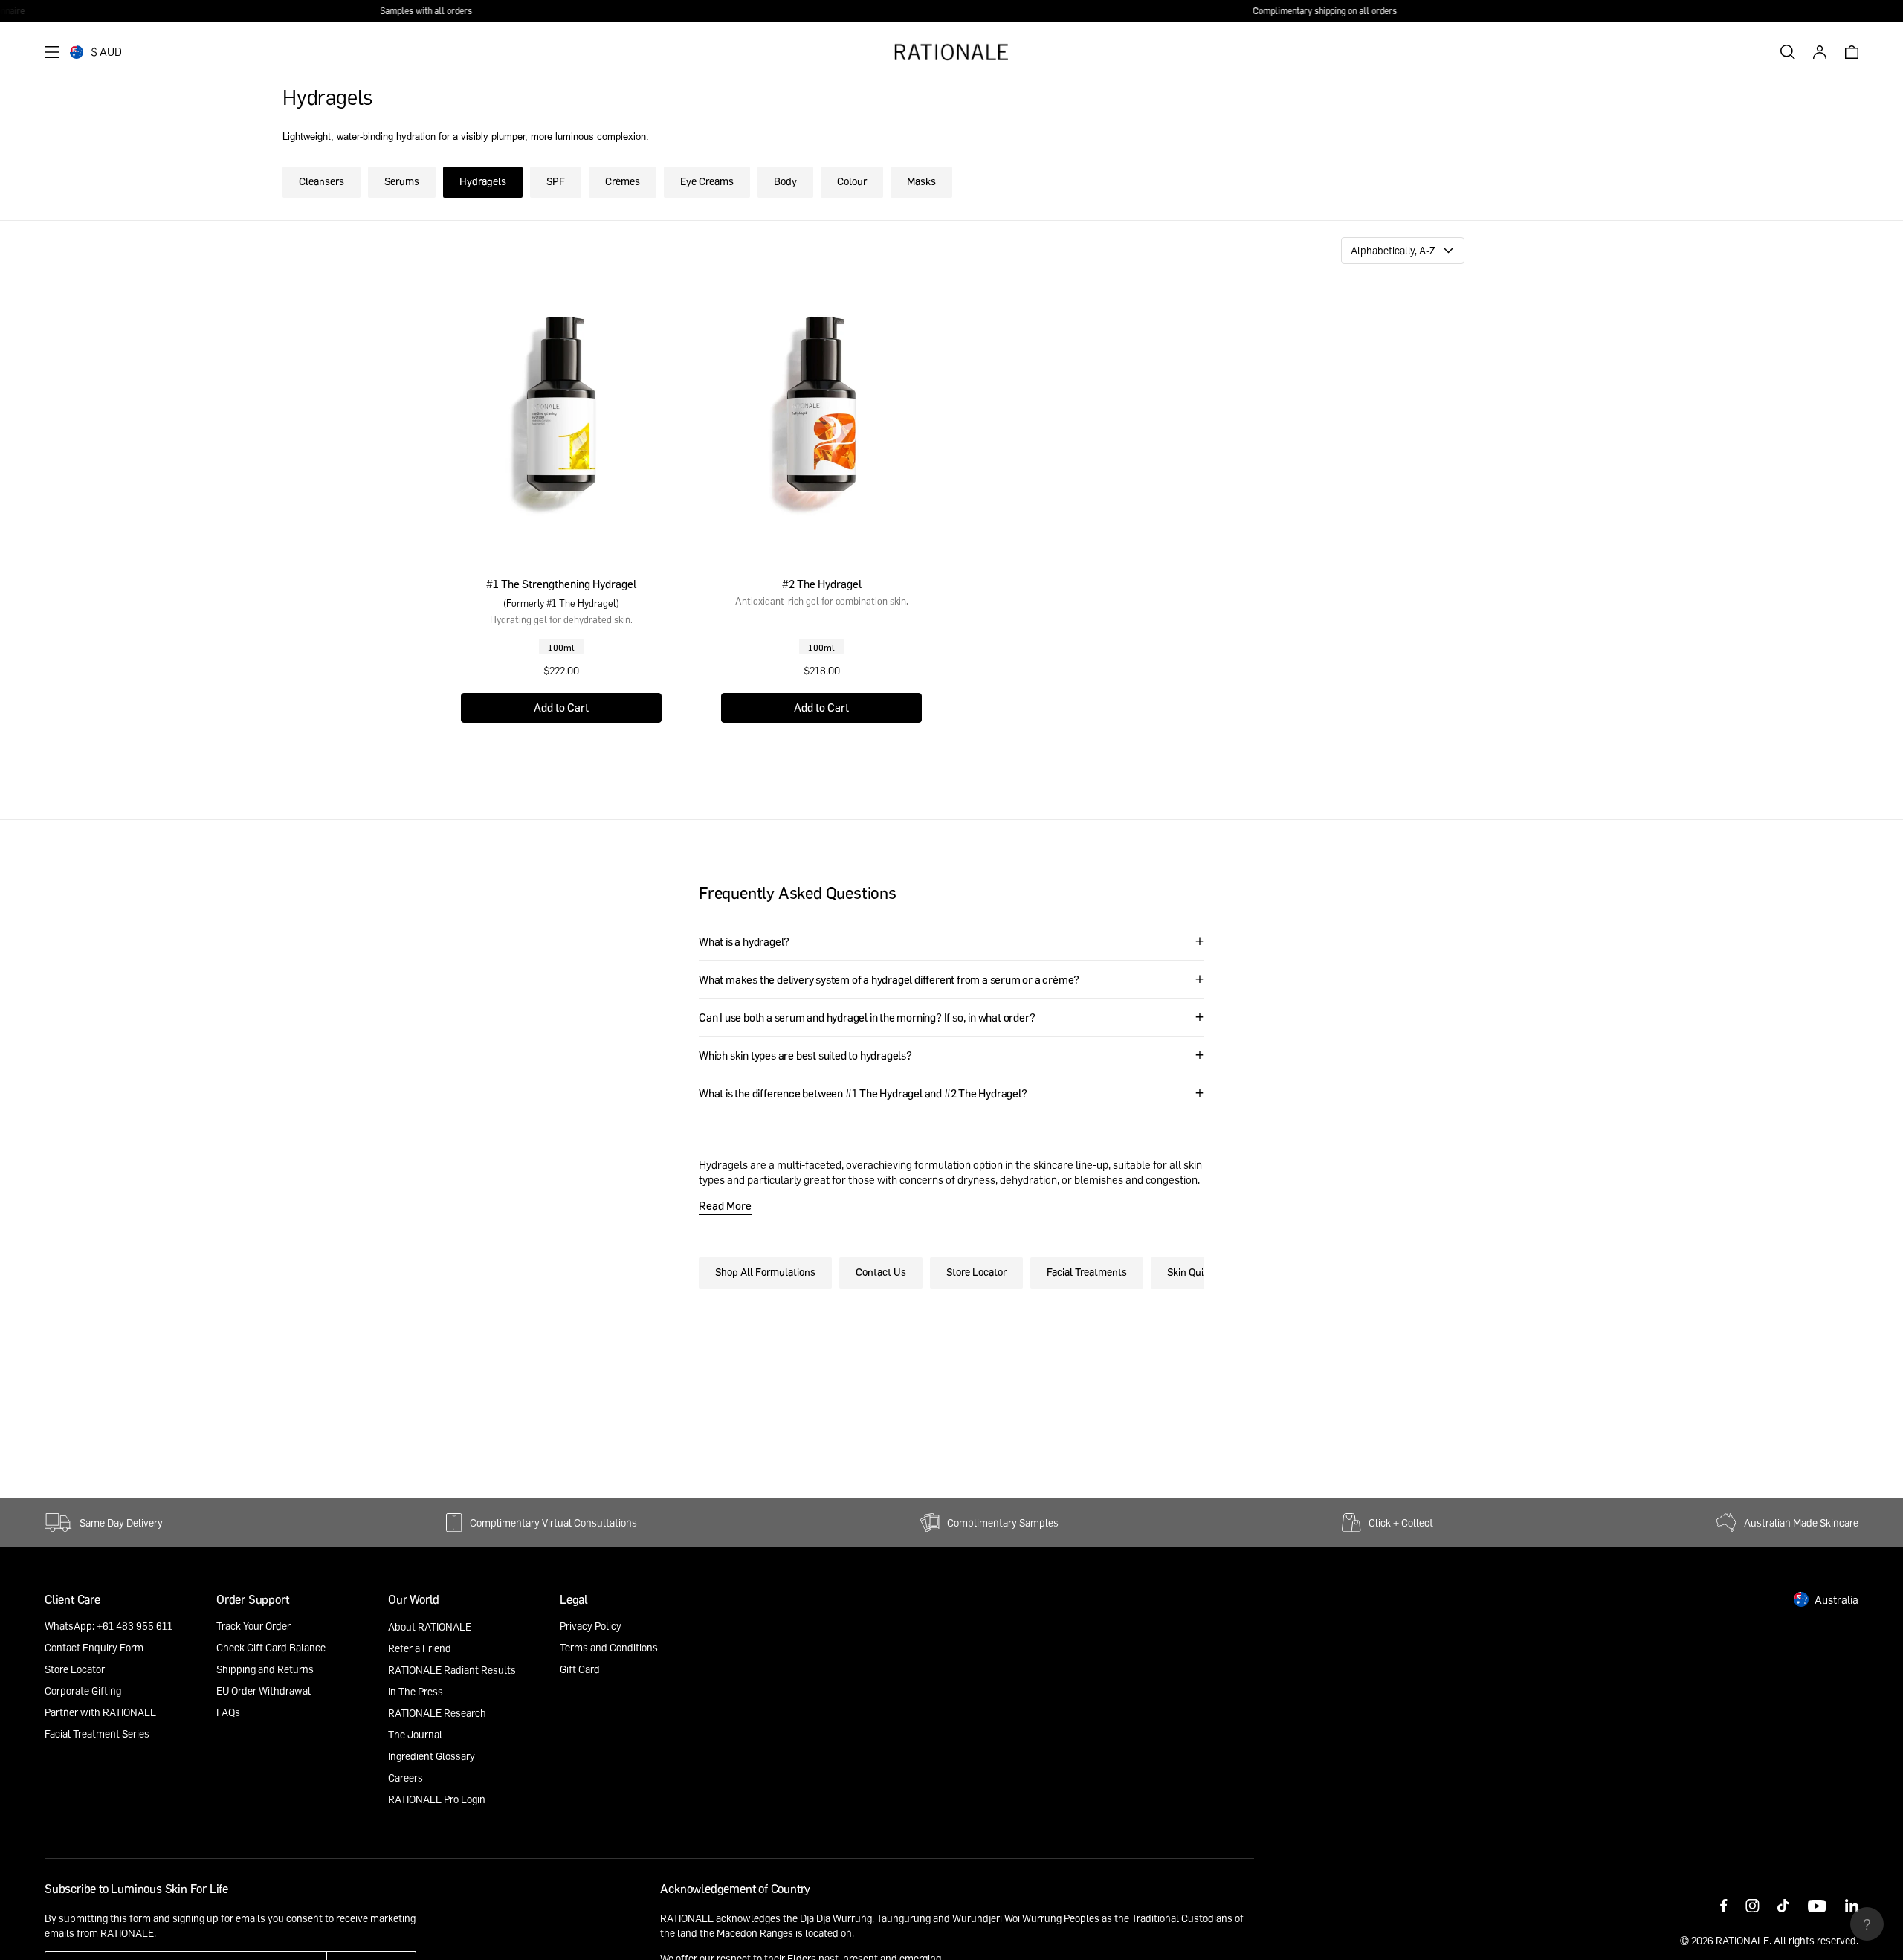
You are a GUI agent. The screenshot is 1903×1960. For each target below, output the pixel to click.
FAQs (228, 1712)
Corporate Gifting (83, 1690)
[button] (561, 708)
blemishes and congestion (1136, 1179)
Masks (921, 181)
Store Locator (976, 1272)
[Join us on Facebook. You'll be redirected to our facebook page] (1724, 1907)
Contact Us (881, 1272)
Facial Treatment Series (97, 1734)
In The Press (416, 1691)
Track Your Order (253, 1626)
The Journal (415, 1734)
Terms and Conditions (609, 1647)
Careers (406, 1777)
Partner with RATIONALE (100, 1712)
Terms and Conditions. (272, 1933)
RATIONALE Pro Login (437, 1799)
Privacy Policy (591, 1626)
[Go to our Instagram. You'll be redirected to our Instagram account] (1752, 1907)
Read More (725, 1205)
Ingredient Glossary (432, 1756)
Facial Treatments (1087, 1272)
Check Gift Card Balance (271, 1647)
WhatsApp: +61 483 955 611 (109, 1626)
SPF (556, 181)
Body (785, 181)
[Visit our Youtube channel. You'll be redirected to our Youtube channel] (1817, 1907)
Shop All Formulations (765, 1272)
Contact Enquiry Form (94, 1647)
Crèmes (623, 181)
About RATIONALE (430, 1627)
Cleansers (322, 181)
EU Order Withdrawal (264, 1690)
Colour (852, 181)
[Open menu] (52, 52)
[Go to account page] (1820, 52)
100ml (561, 647)
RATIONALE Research (437, 1713)
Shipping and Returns (265, 1669)
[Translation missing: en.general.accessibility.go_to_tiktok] (1783, 1907)
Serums (402, 181)
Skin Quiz (1188, 1272)
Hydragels (483, 181)
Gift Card (580, 1669)
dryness (976, 1179)
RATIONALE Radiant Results (452, 1670)
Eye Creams (707, 181)
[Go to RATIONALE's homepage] (951, 52)
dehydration (1028, 1179)
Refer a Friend (420, 1648)
